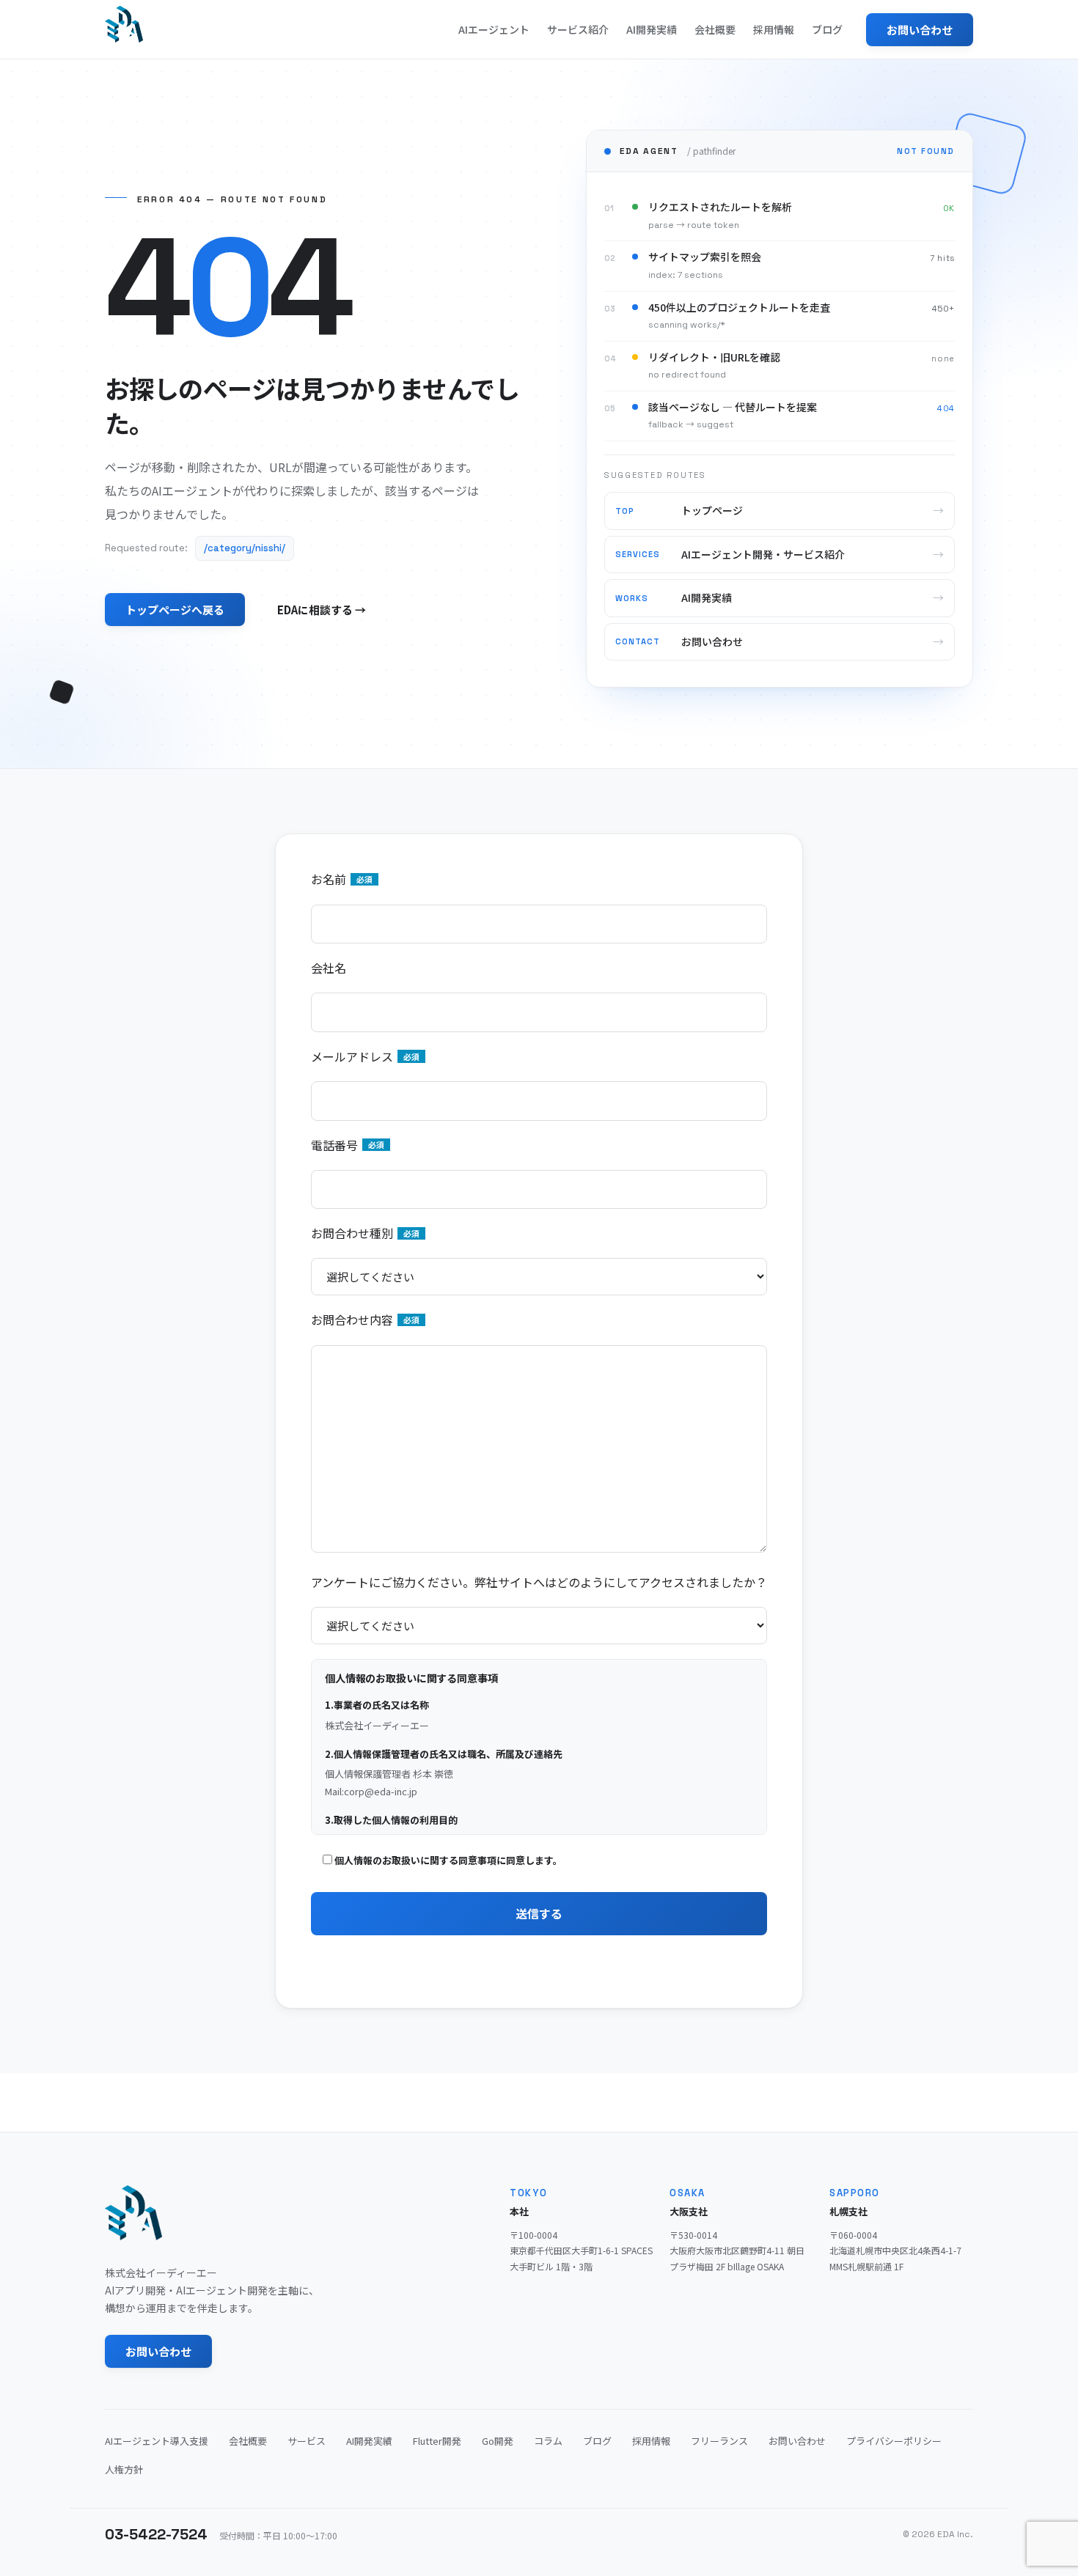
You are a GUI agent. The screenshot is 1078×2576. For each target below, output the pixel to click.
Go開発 (498, 2441)
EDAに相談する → (322, 610)
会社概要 (715, 29)
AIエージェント (494, 29)
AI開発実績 (652, 29)
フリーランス (719, 2441)
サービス (307, 2441)
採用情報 (774, 29)
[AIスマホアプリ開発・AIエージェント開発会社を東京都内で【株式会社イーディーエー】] (124, 24)
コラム (548, 2441)
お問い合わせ (920, 30)
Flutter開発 (437, 2441)
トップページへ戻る (175, 610)
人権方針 (124, 2469)
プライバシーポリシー (894, 2441)
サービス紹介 (578, 29)
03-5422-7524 (156, 2534)
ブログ (827, 29)
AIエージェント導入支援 (157, 2441)
